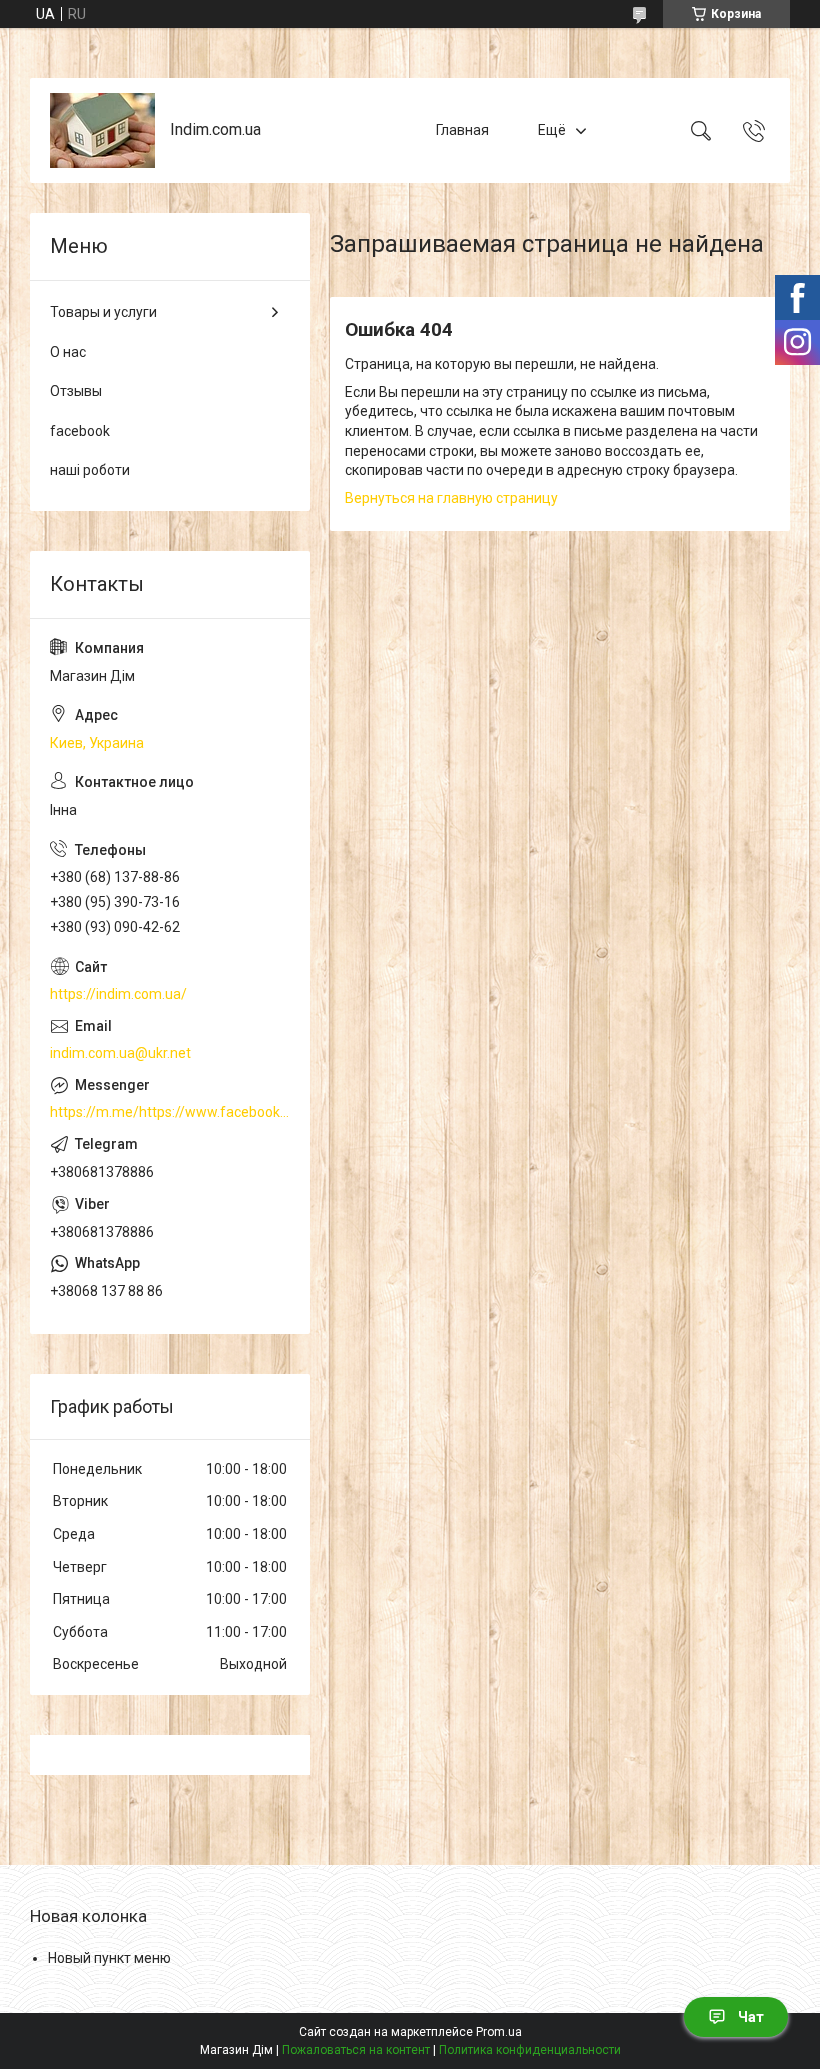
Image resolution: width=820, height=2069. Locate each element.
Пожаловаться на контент (356, 2050)
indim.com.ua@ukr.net (120, 1053)
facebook (80, 431)
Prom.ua (499, 2032)
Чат (751, 2017)
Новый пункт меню (109, 1958)
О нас (68, 352)
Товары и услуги (103, 312)
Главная (462, 130)
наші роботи (90, 470)
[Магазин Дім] (102, 130)
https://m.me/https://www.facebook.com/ (170, 1112)
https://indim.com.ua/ (118, 994)
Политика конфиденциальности (530, 2050)
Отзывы (76, 391)
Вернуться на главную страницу (451, 498)
